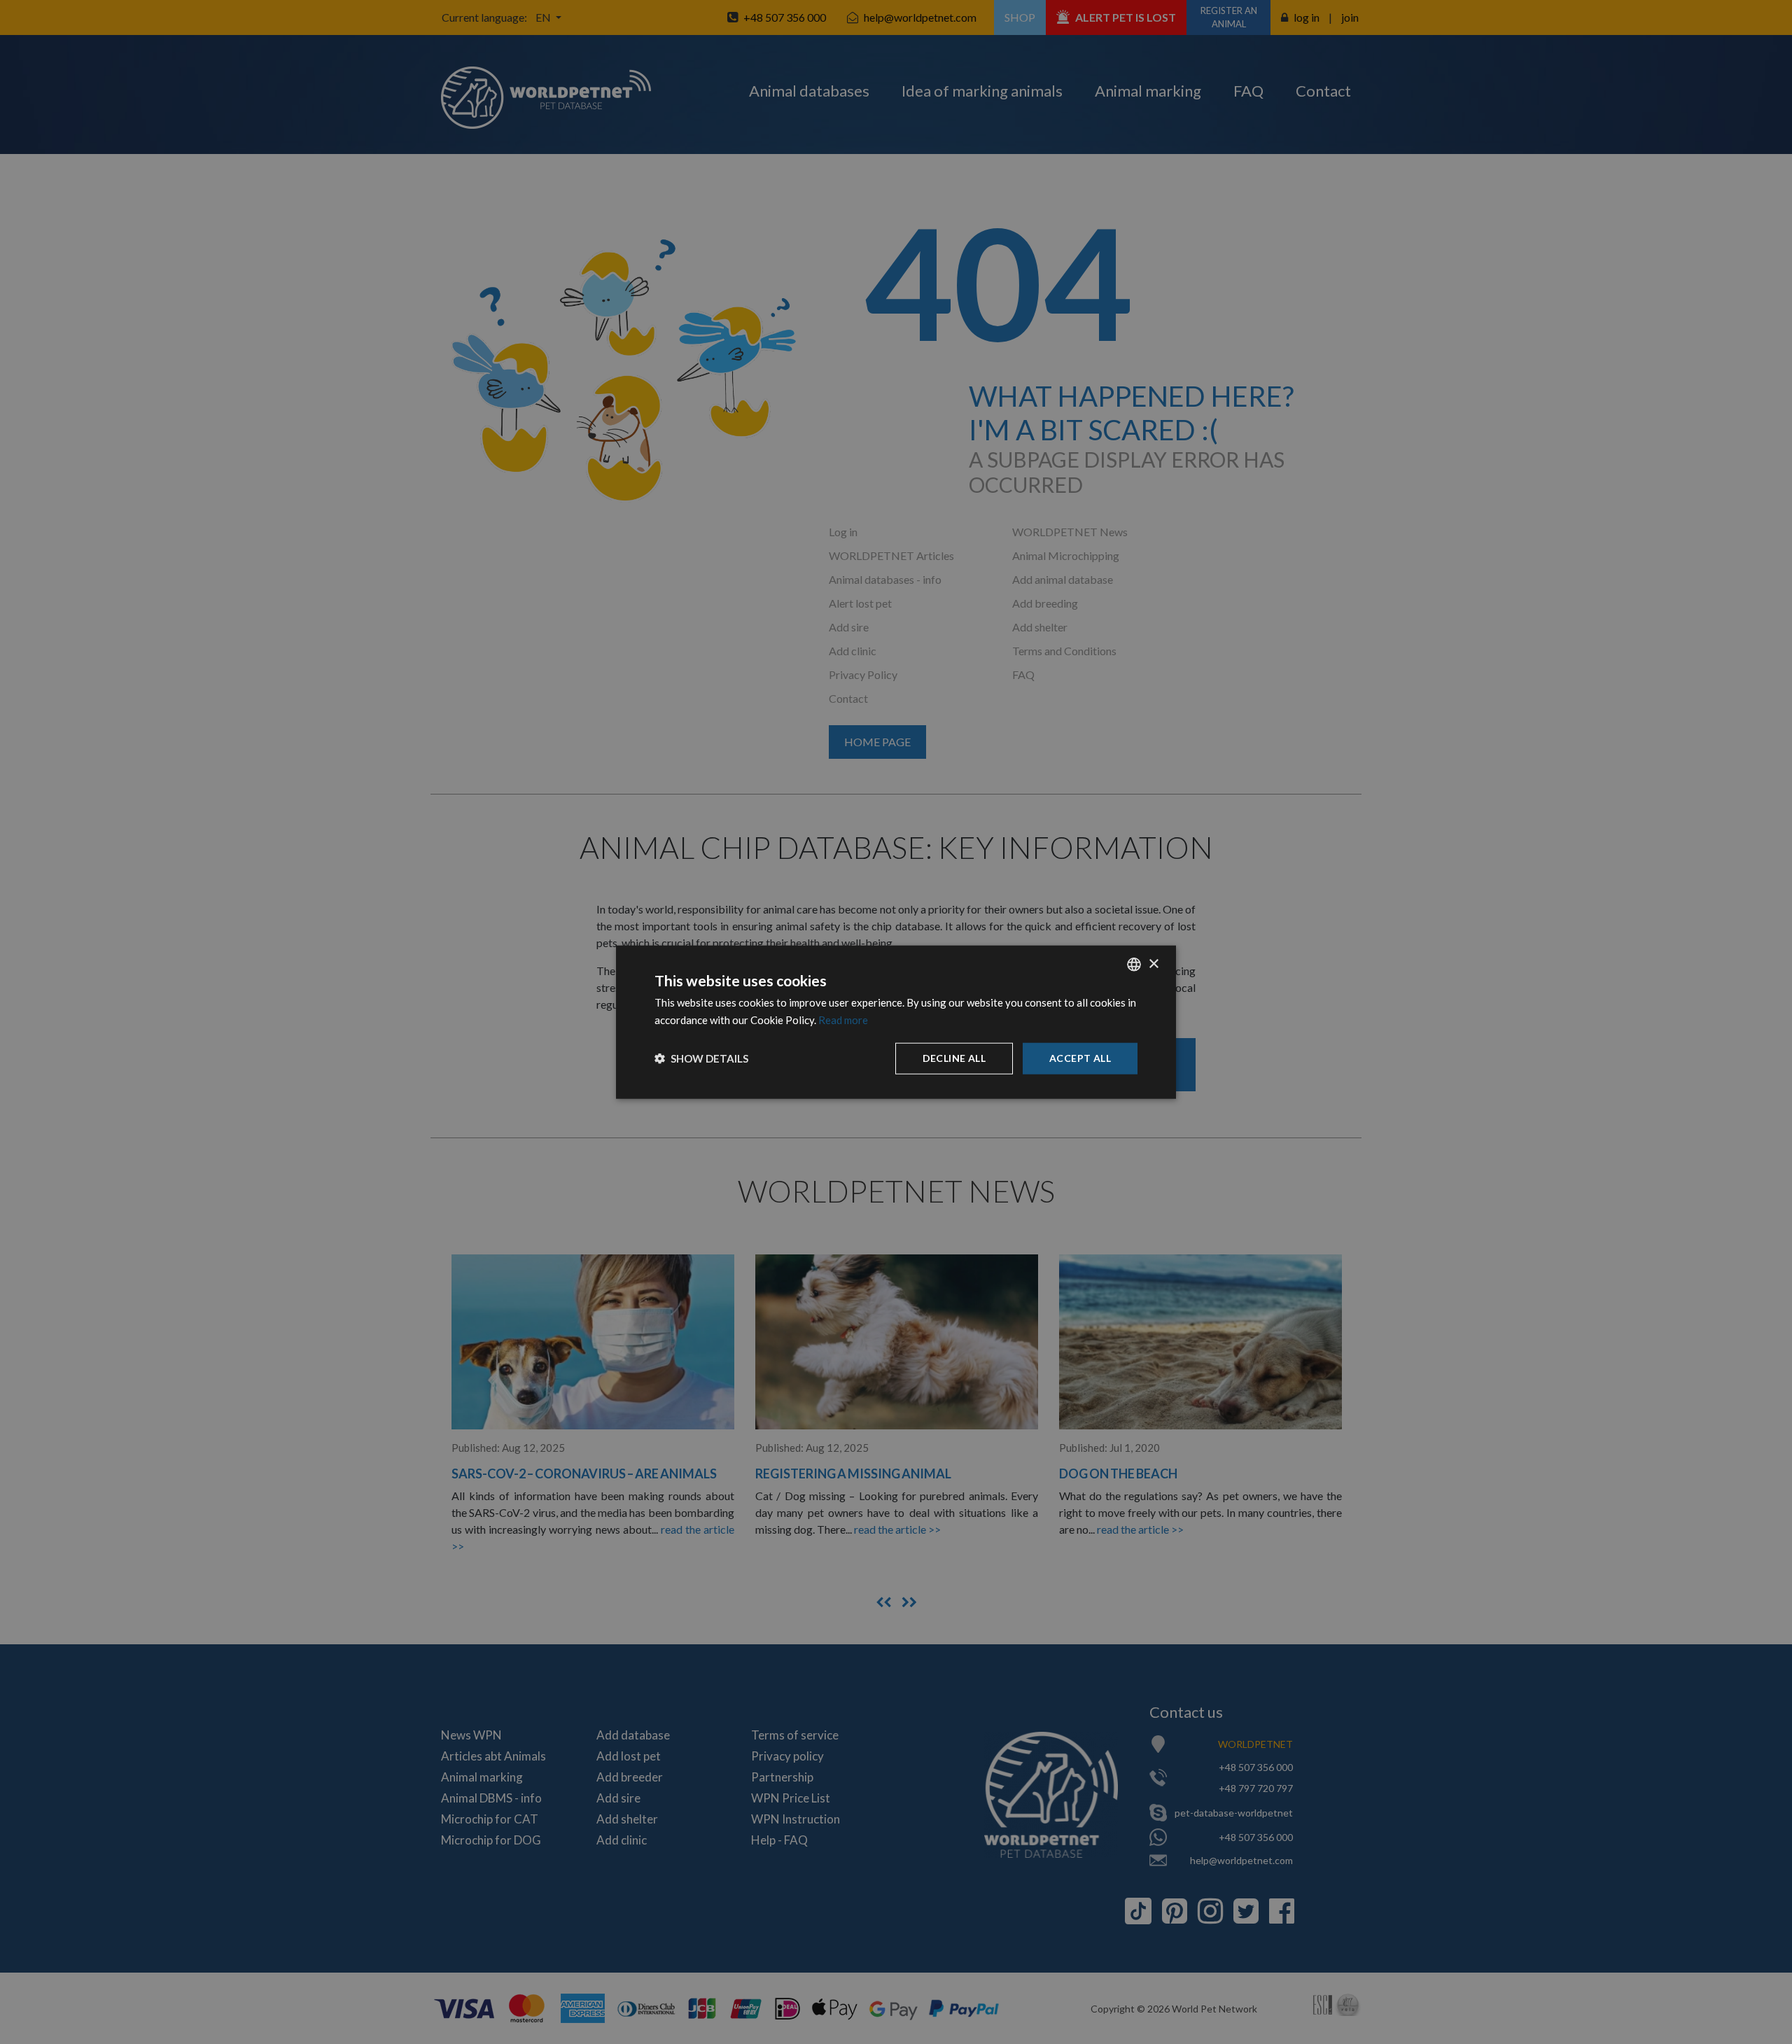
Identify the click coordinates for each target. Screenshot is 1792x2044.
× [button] (1153, 964)
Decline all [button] (954, 1058)
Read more (843, 1020)
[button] (701, 1058)
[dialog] (896, 1022)
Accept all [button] (1080, 1058)
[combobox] (1134, 965)
